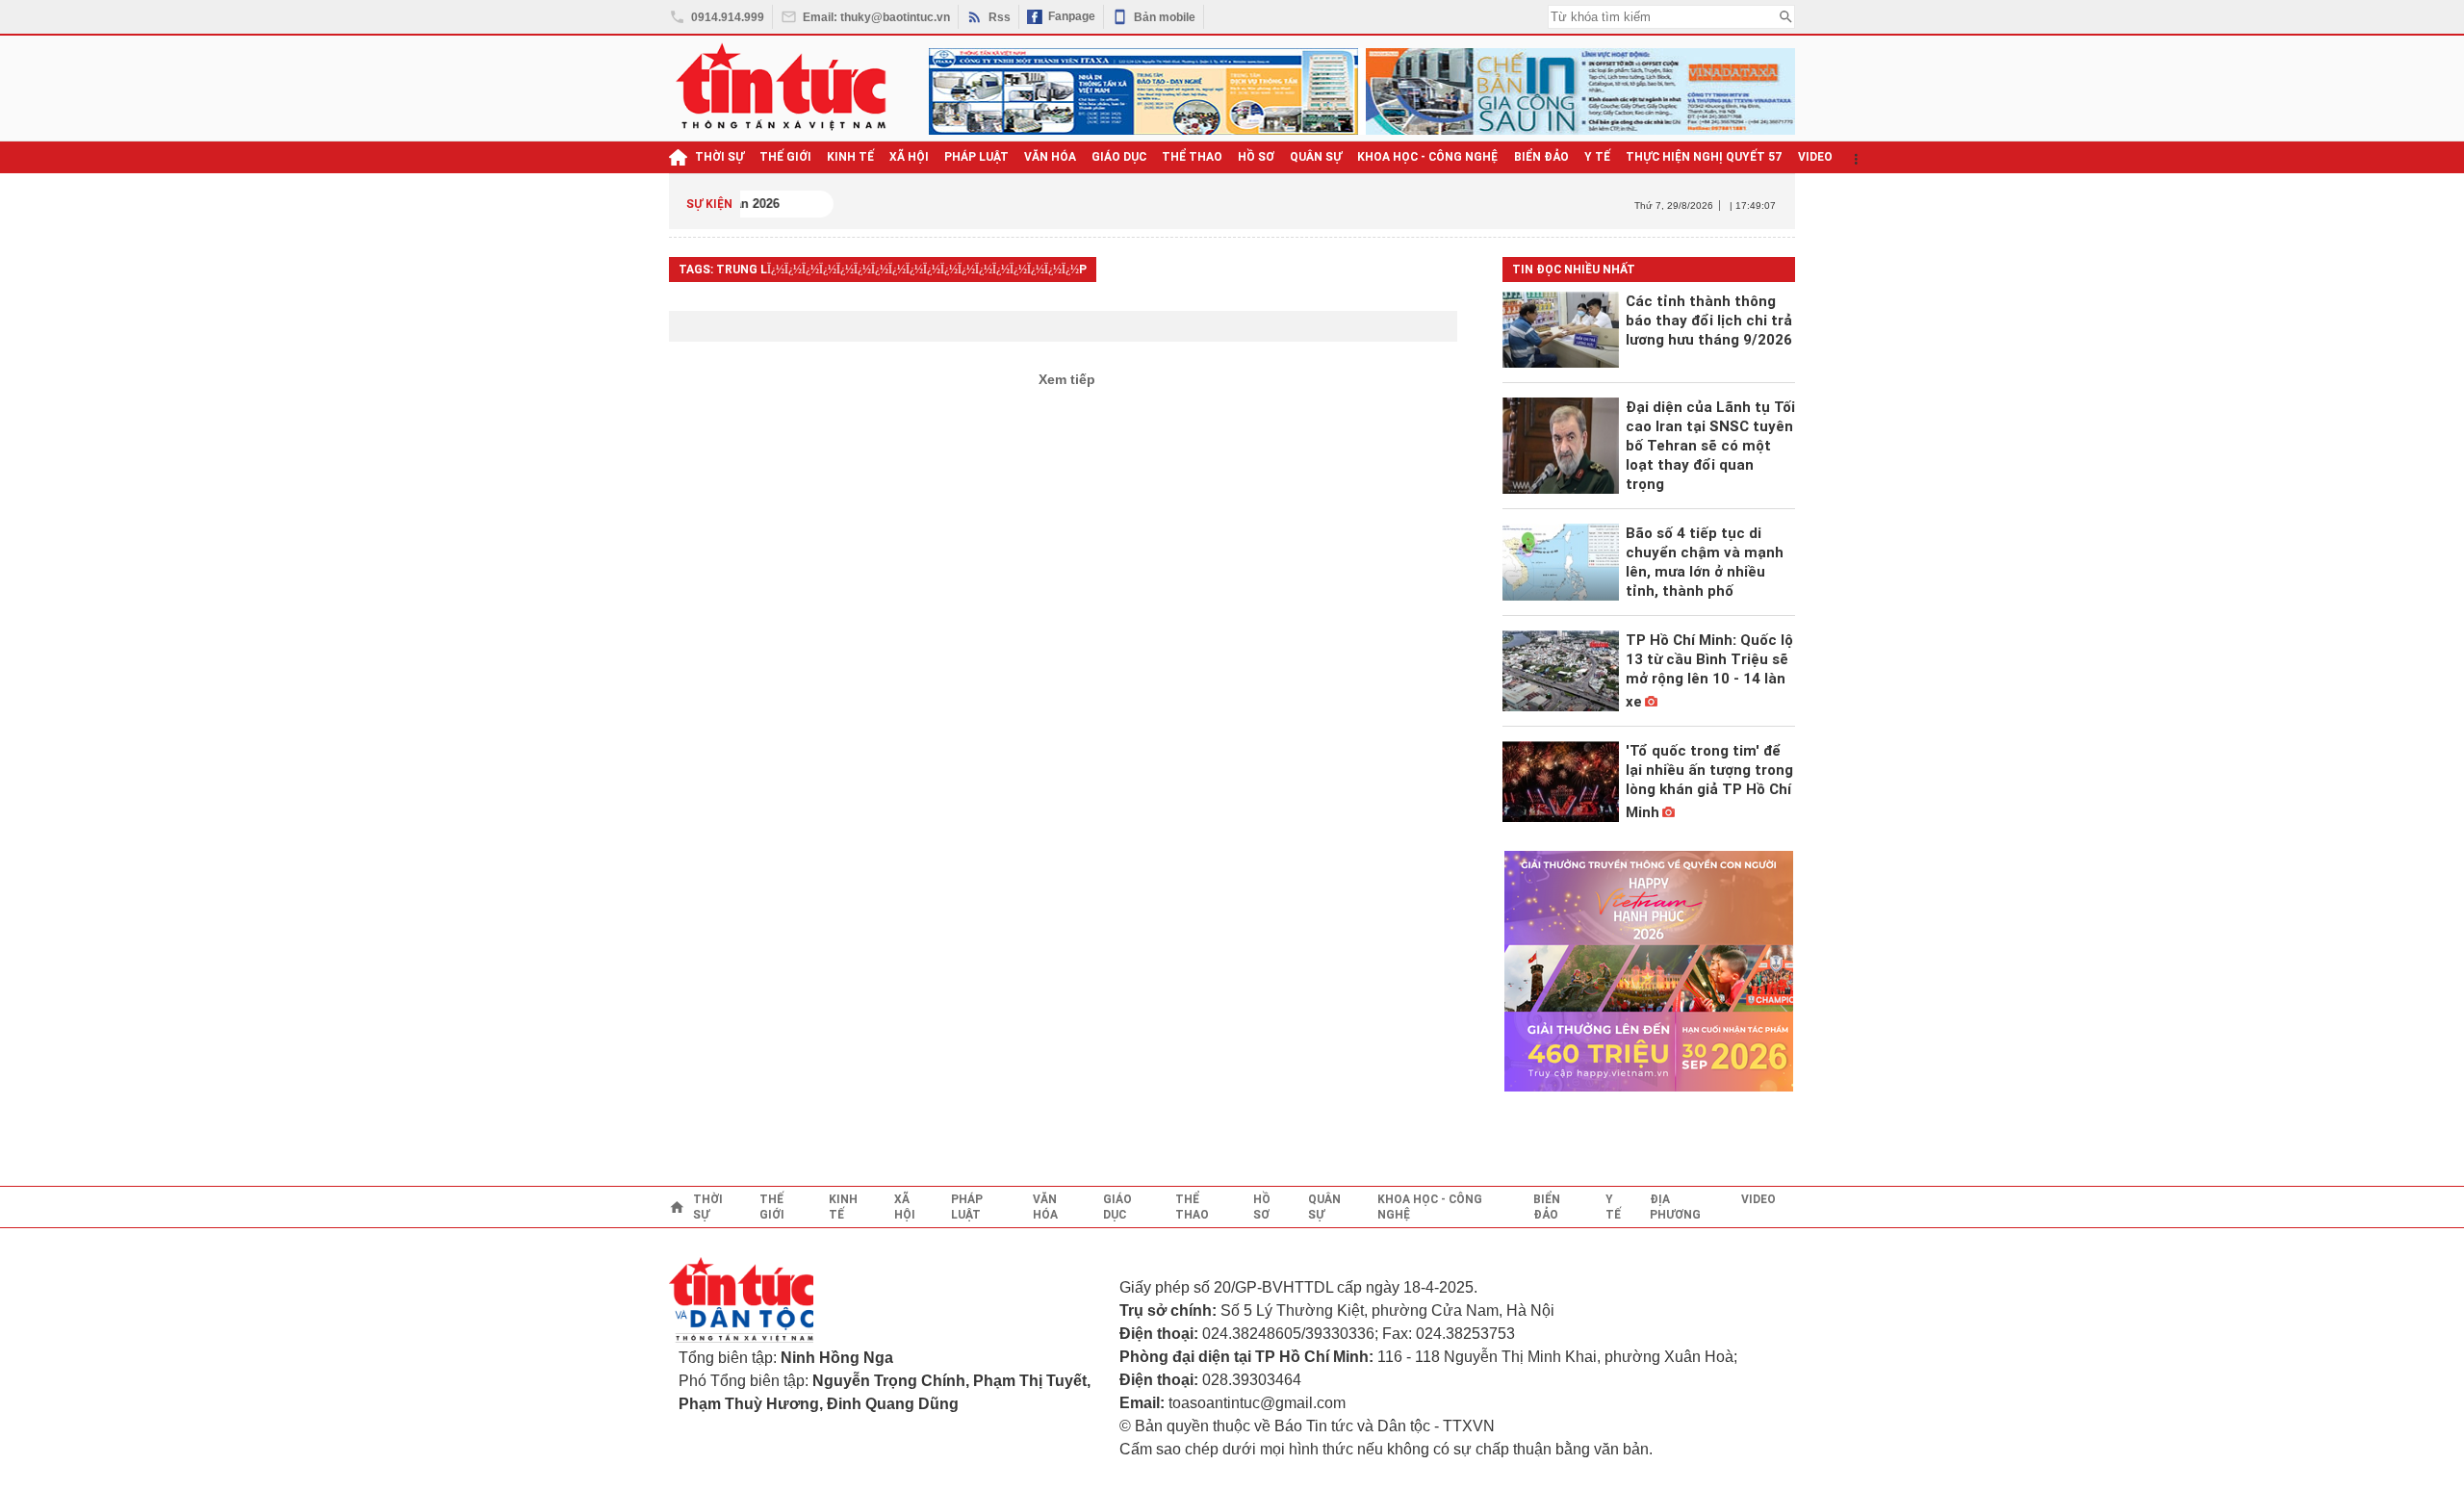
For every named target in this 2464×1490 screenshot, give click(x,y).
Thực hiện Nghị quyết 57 (1704, 157)
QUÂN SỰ (1316, 157)
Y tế (1597, 157)
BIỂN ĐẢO (1541, 157)
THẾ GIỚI (785, 157)
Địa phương (1675, 1207)
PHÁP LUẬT (976, 157)
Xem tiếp (1067, 379)
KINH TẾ (850, 157)
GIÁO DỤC (1119, 157)
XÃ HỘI (909, 157)
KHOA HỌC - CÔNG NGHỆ (1428, 157)
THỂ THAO (1192, 157)
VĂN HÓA (1050, 157)
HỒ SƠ (1256, 157)
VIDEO (1815, 157)
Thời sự (719, 157)
